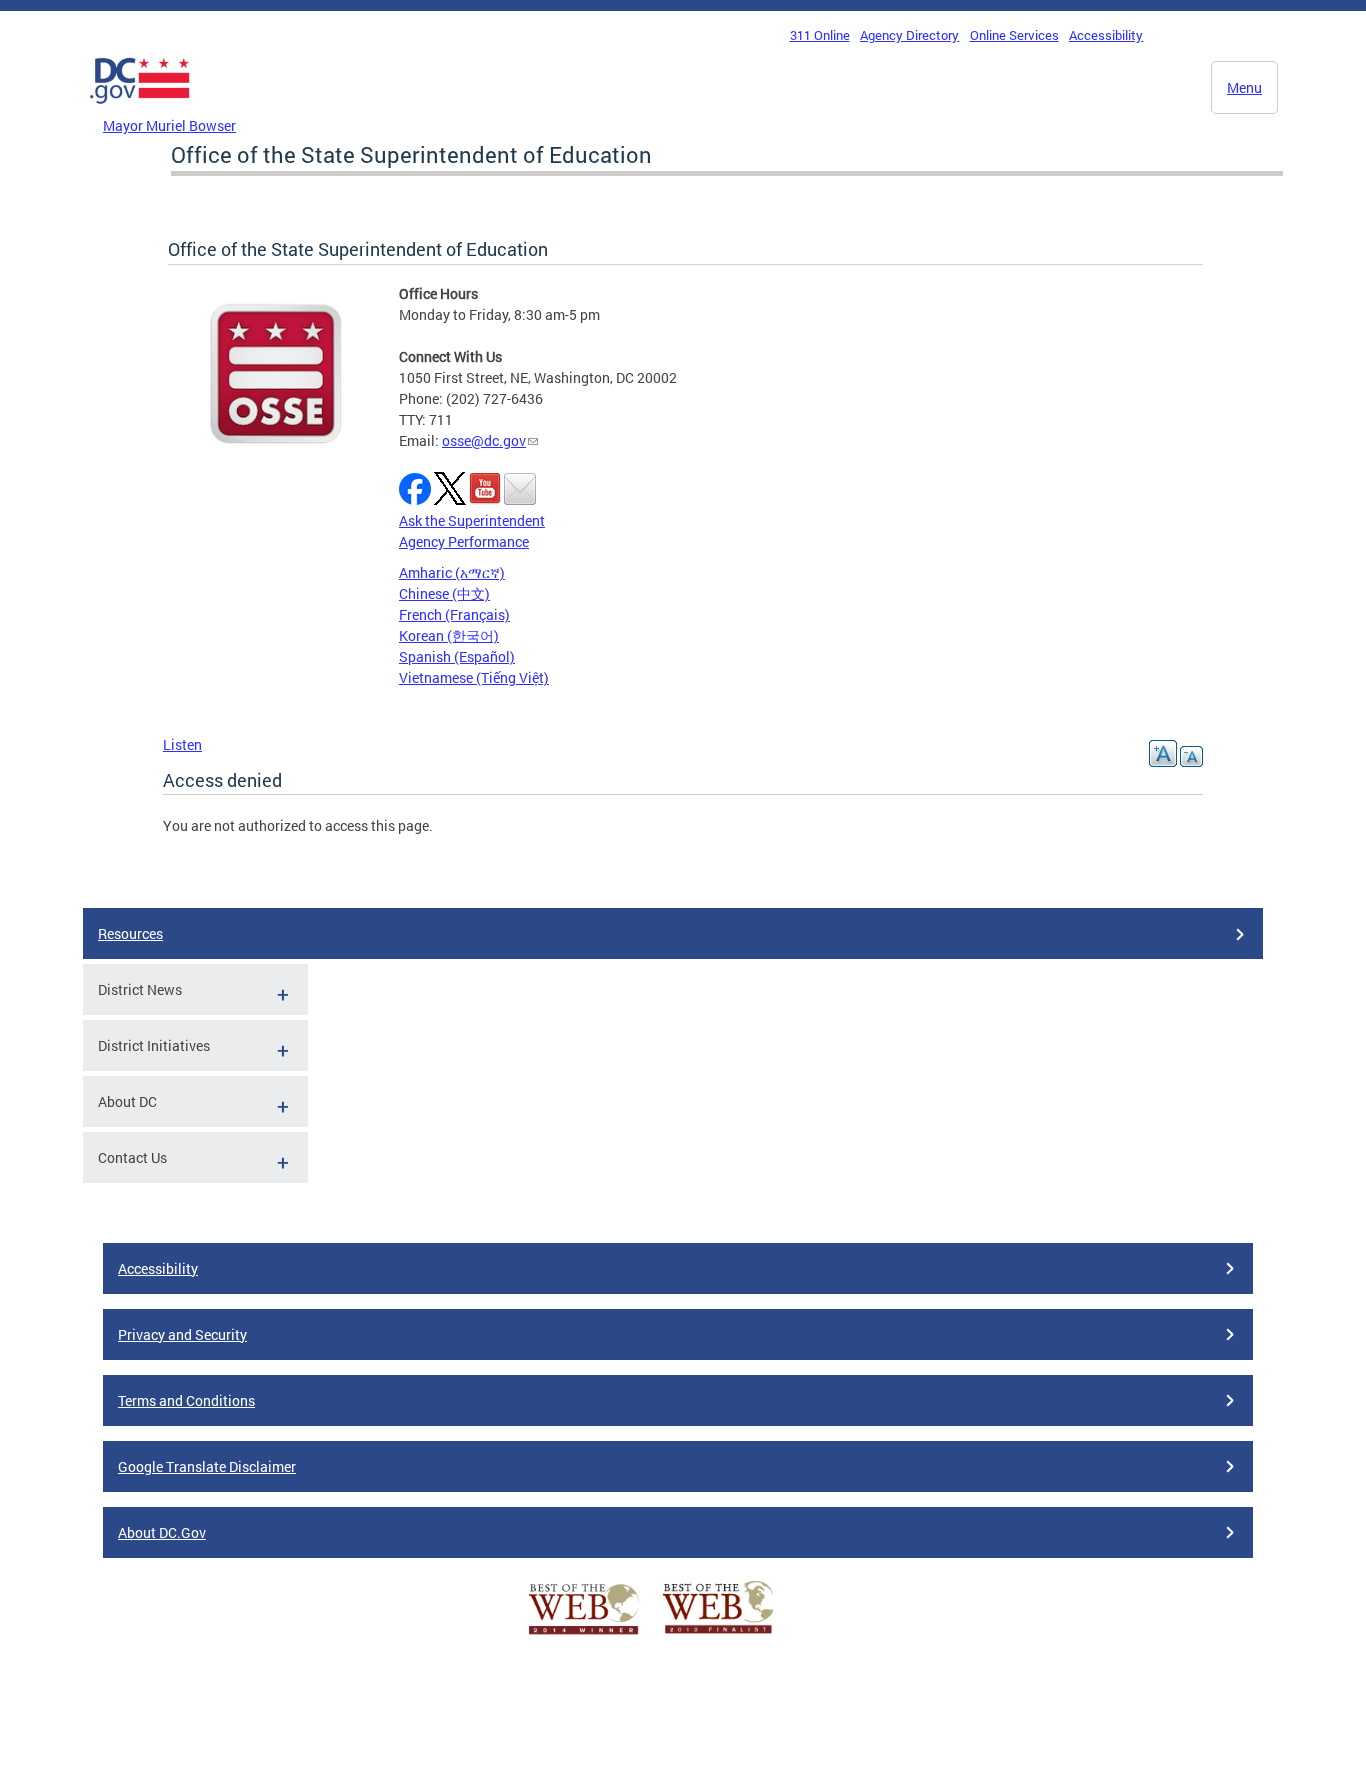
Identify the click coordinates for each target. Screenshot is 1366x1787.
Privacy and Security (182, 1334)
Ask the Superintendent (472, 520)
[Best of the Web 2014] (584, 1634)
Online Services (1014, 35)
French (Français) (454, 614)
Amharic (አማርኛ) (452, 572)
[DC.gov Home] (140, 109)
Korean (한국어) (449, 635)
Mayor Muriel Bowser (169, 125)
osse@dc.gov (484, 440)
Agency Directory (909, 35)
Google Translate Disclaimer (207, 1466)
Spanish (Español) (457, 656)
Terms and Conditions (186, 1400)
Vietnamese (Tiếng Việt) (474, 677)
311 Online (820, 35)
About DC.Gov (162, 1532)
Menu (1244, 87)
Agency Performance (464, 541)
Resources (130, 933)
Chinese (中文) (444, 593)
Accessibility (1106, 35)
